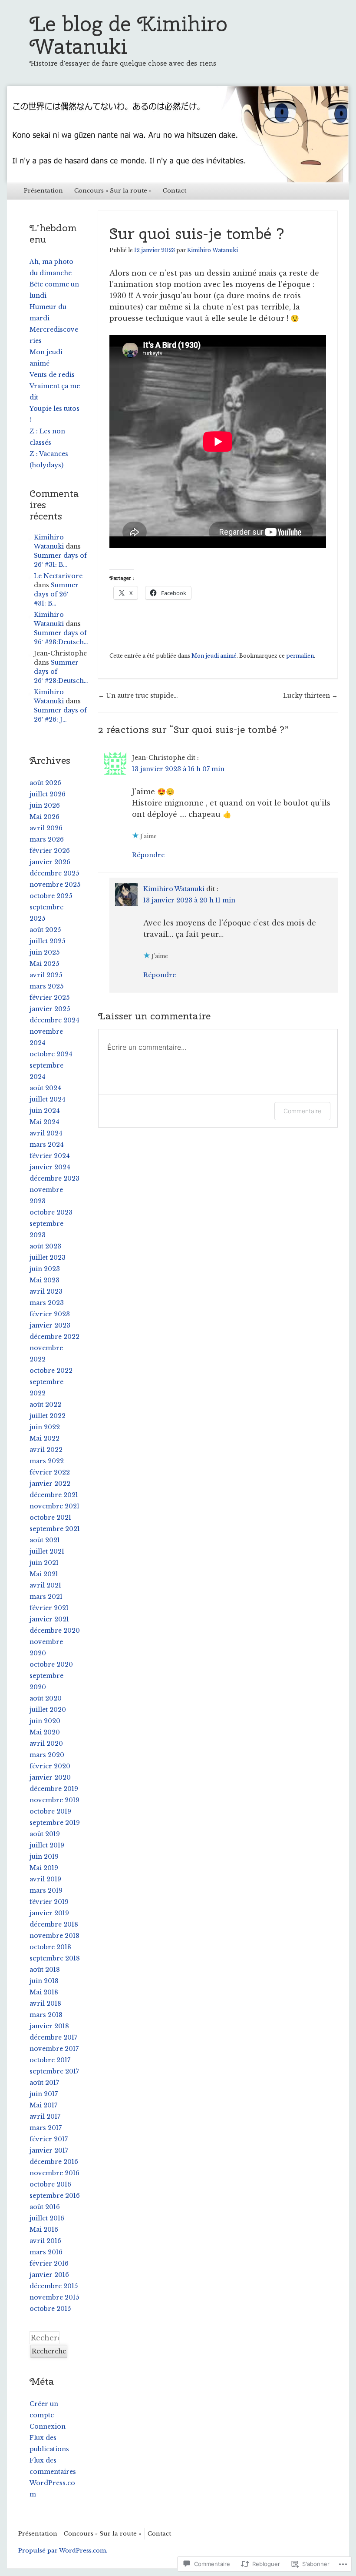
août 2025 (45, 930)
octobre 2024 (51, 1054)
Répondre (148, 855)
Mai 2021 (44, 1574)
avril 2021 (45, 1585)
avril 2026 (46, 828)
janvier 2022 (50, 1484)
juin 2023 (45, 1269)
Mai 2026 (44, 817)
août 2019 (45, 1834)
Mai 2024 (44, 1122)
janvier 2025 (50, 1009)
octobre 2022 (51, 1371)
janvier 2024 (50, 1167)
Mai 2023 (44, 1280)
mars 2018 (46, 2015)
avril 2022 (46, 1450)
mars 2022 (47, 1461)
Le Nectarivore (58, 576)
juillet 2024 (48, 1099)
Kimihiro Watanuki (213, 250)
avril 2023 (46, 1291)
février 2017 (49, 2139)
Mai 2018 (44, 1992)
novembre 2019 (54, 1800)
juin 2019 (44, 1857)
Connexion (48, 2426)
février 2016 (49, 2263)
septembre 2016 (55, 2196)
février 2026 (50, 851)
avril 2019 (45, 1879)
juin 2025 (44, 952)
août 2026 (45, 783)
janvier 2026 (50, 862)
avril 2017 (45, 2117)
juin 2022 (45, 1427)
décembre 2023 (54, 1178)
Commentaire (302, 1111)
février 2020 (50, 1766)
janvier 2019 (49, 1913)
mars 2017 (46, 2128)
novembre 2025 (55, 885)
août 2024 (45, 1088)
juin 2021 (44, 1563)
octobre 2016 (50, 2184)
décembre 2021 (54, 1495)
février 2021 (49, 1608)
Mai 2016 (44, 2230)
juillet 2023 (48, 1258)
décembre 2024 (54, 1020)
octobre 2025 (51, 896)
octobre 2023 (51, 1212)
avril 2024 (46, 1133)
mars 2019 (46, 1890)
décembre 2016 (54, 2162)
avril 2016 (45, 2241)
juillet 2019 (47, 1845)
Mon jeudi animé (214, 656)
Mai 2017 (43, 2105)
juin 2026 (45, 805)
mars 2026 (47, 839)
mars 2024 (47, 1145)
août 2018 (45, 1970)
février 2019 (49, 1902)
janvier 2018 (49, 2026)
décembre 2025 (54, 873)
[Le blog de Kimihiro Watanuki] (178, 134)
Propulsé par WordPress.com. (63, 2551)
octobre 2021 (50, 1518)
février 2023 (50, 1314)
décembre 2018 (54, 1924)
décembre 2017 (53, 2037)
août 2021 (45, 1540)
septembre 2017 (54, 2071)
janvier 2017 (49, 2150)
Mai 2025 (44, 964)
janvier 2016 (49, 2275)
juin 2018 (44, 1981)
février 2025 (49, 998)
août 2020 (46, 1698)
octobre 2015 (50, 2309)
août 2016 (45, 2207)
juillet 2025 (47, 941)
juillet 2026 (48, 794)
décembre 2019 (54, 1789)
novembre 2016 (54, 2173)
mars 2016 (46, 2252)
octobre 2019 (50, 1811)
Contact (175, 191)
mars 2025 (46, 986)
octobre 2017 (50, 2060)
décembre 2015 (54, 2286)
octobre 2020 (51, 1664)
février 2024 (50, 1156)
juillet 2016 (47, 2218)
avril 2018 (45, 2004)
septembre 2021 (55, 1529)
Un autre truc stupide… (138, 696)
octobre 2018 (50, 1947)
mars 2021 (46, 1597)
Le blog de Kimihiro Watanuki (129, 35)
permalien (300, 656)
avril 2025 (46, 975)
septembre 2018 (55, 1958)
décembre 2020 (55, 1631)
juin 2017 (44, 2094)
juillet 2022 (48, 1416)
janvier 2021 (49, 1619)
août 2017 (44, 2083)
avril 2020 (46, 1744)
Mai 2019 (44, 1868)
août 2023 (45, 1246)
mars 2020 (47, 1755)
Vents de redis (52, 375)
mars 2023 (47, 1303)
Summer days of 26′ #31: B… (56, 594)
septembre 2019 (55, 1823)
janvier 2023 (50, 1325)
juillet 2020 (48, 1710)
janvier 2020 (50, 1777)
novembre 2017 (54, 2049)
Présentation (43, 191)
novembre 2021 (54, 1506)
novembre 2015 (54, 2297)
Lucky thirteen (310, 696)
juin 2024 (45, 1111)
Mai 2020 (45, 1732)
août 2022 (45, 1404)
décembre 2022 (54, 1337)
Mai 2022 (44, 1438)
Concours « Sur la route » (113, 191)
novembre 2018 (54, 1936)
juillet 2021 (47, 1551)
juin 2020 (45, 1721)
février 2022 (50, 1472)
